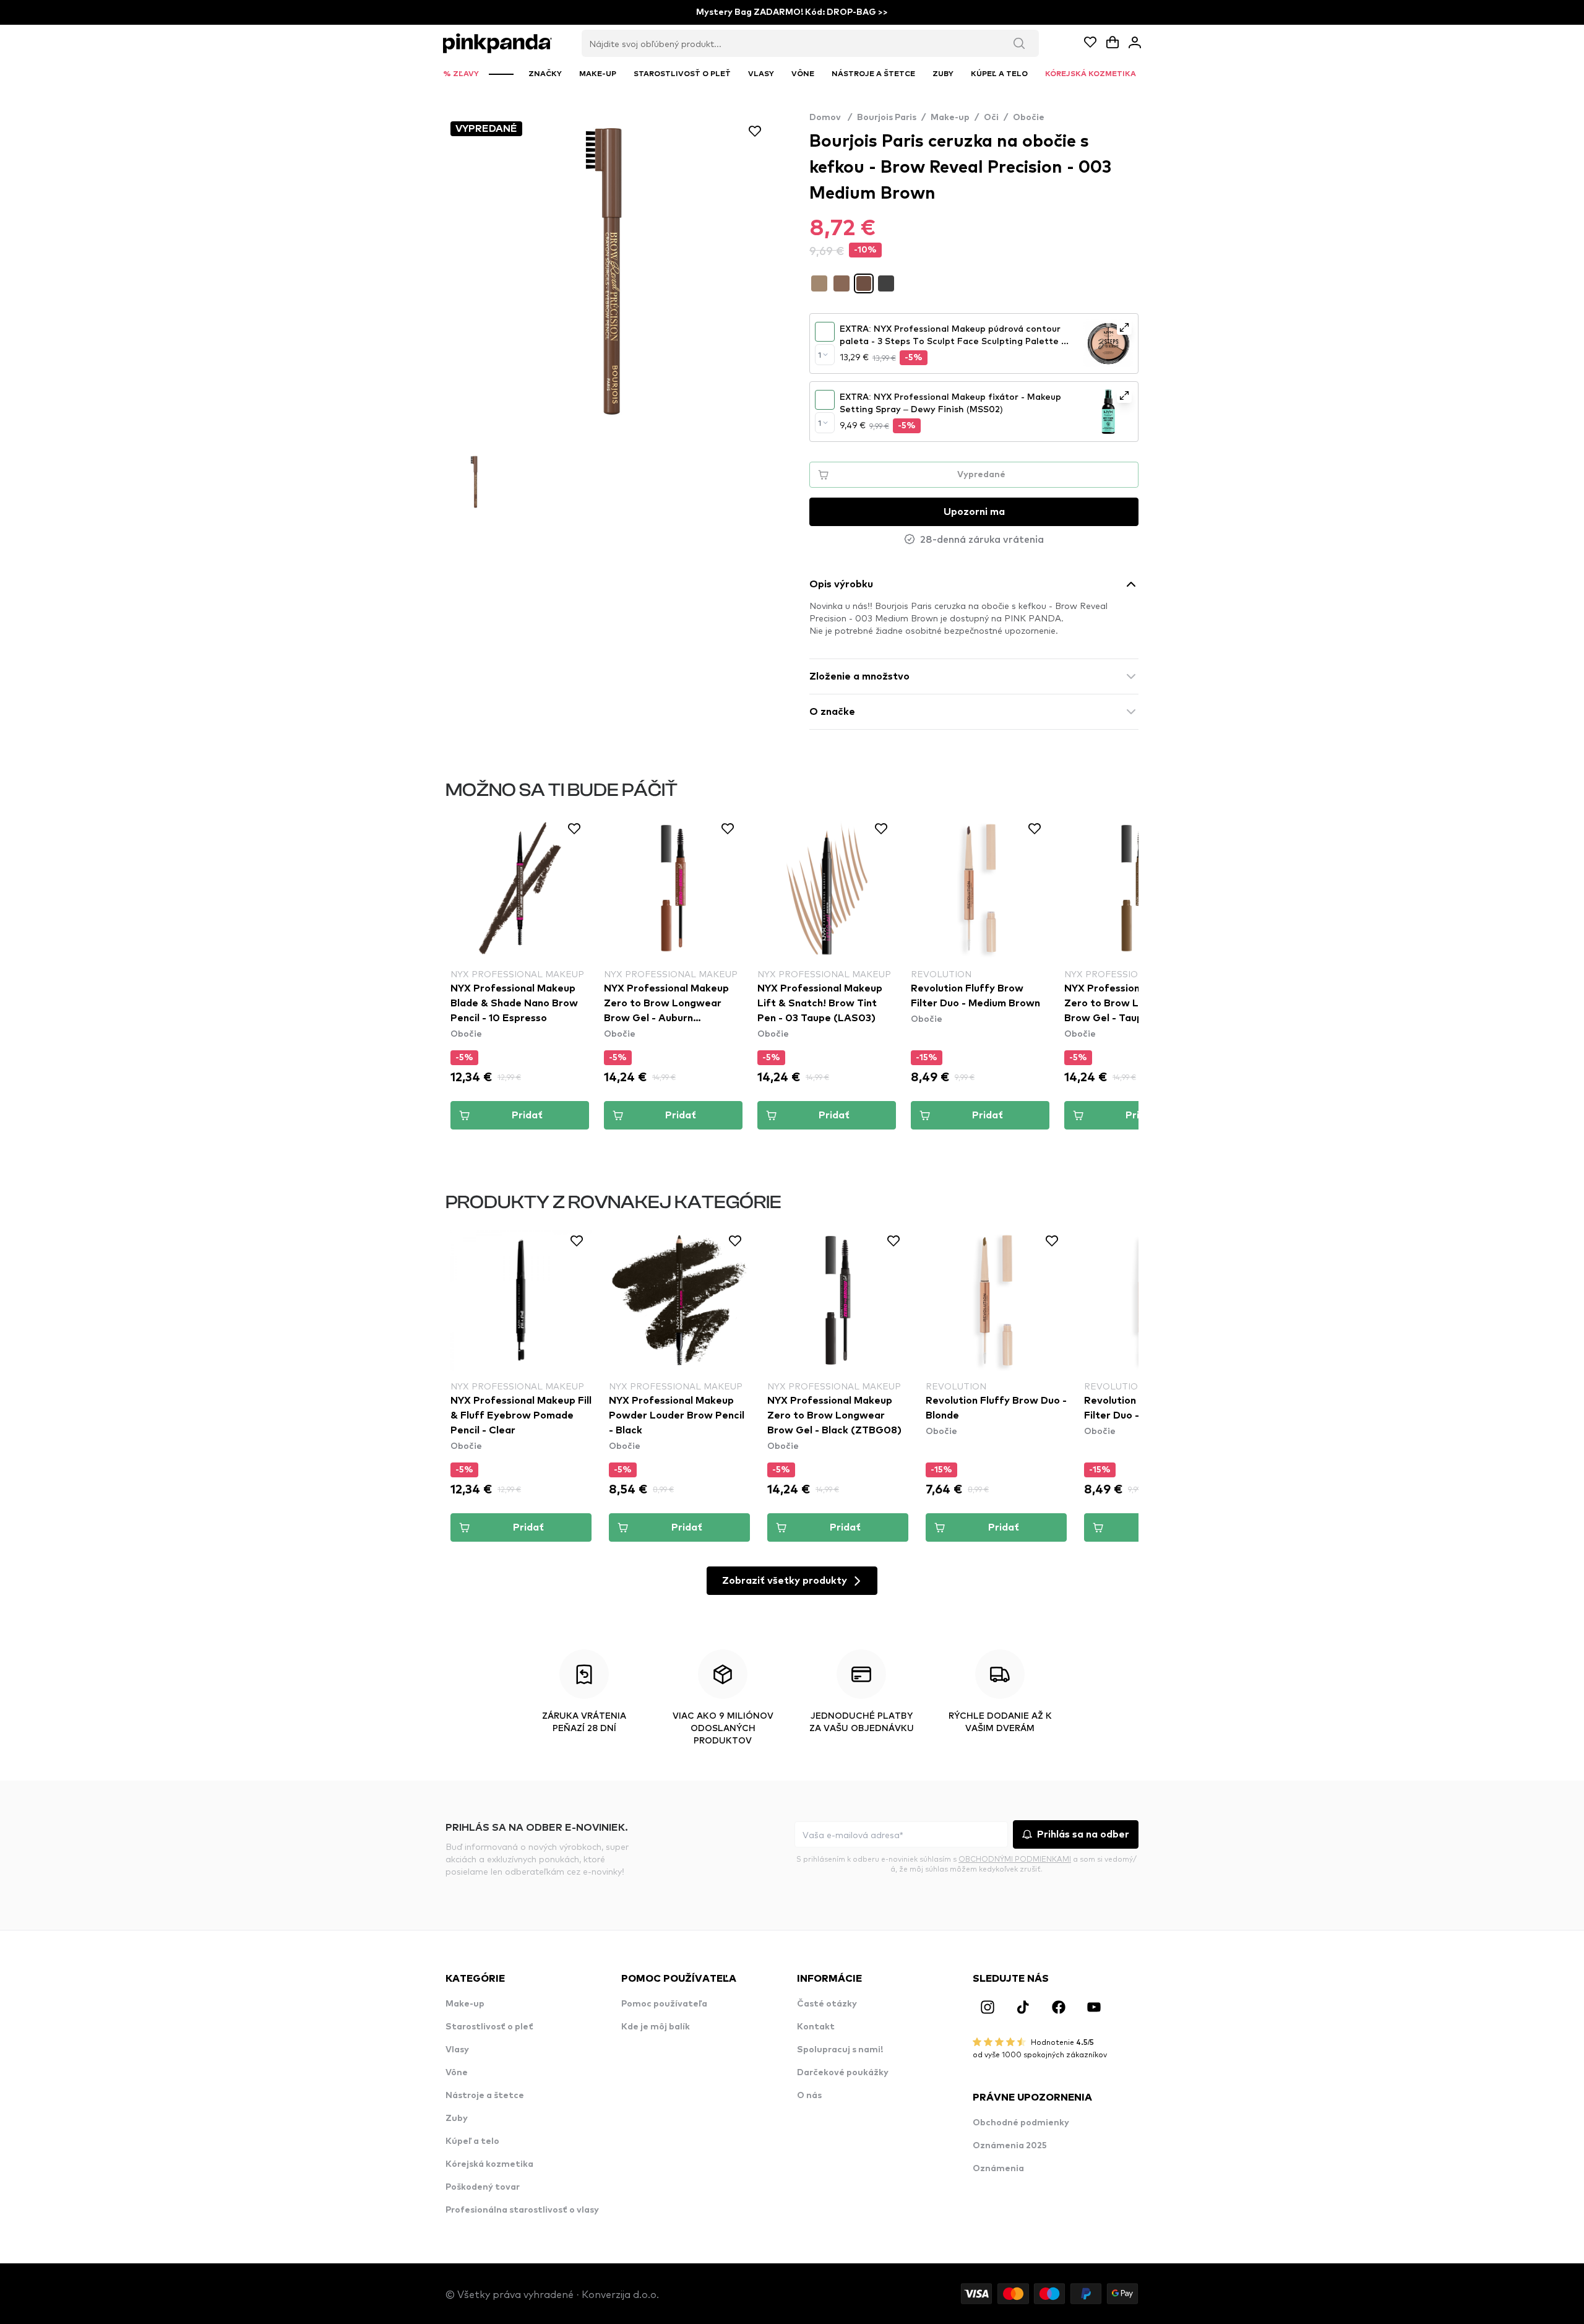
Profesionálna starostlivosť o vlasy (522, 2210)
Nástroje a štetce (485, 2096)
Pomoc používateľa (664, 2004)
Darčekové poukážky (843, 2073)
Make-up (950, 118)
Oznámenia (998, 2169)
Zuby (457, 2119)
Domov (831, 118)
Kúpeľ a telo (472, 2141)
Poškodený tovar (483, 2187)
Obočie (1029, 118)
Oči (991, 118)
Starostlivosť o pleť (489, 2027)
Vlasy (457, 2050)
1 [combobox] (820, 355)
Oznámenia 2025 (1010, 2146)
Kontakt (816, 2027)
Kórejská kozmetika (489, 2164)
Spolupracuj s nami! (840, 2050)
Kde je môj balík (656, 2027)
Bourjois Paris (887, 118)
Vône (457, 2073)
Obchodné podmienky (1021, 2123)
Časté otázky (827, 2004)
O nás (809, 2096)
